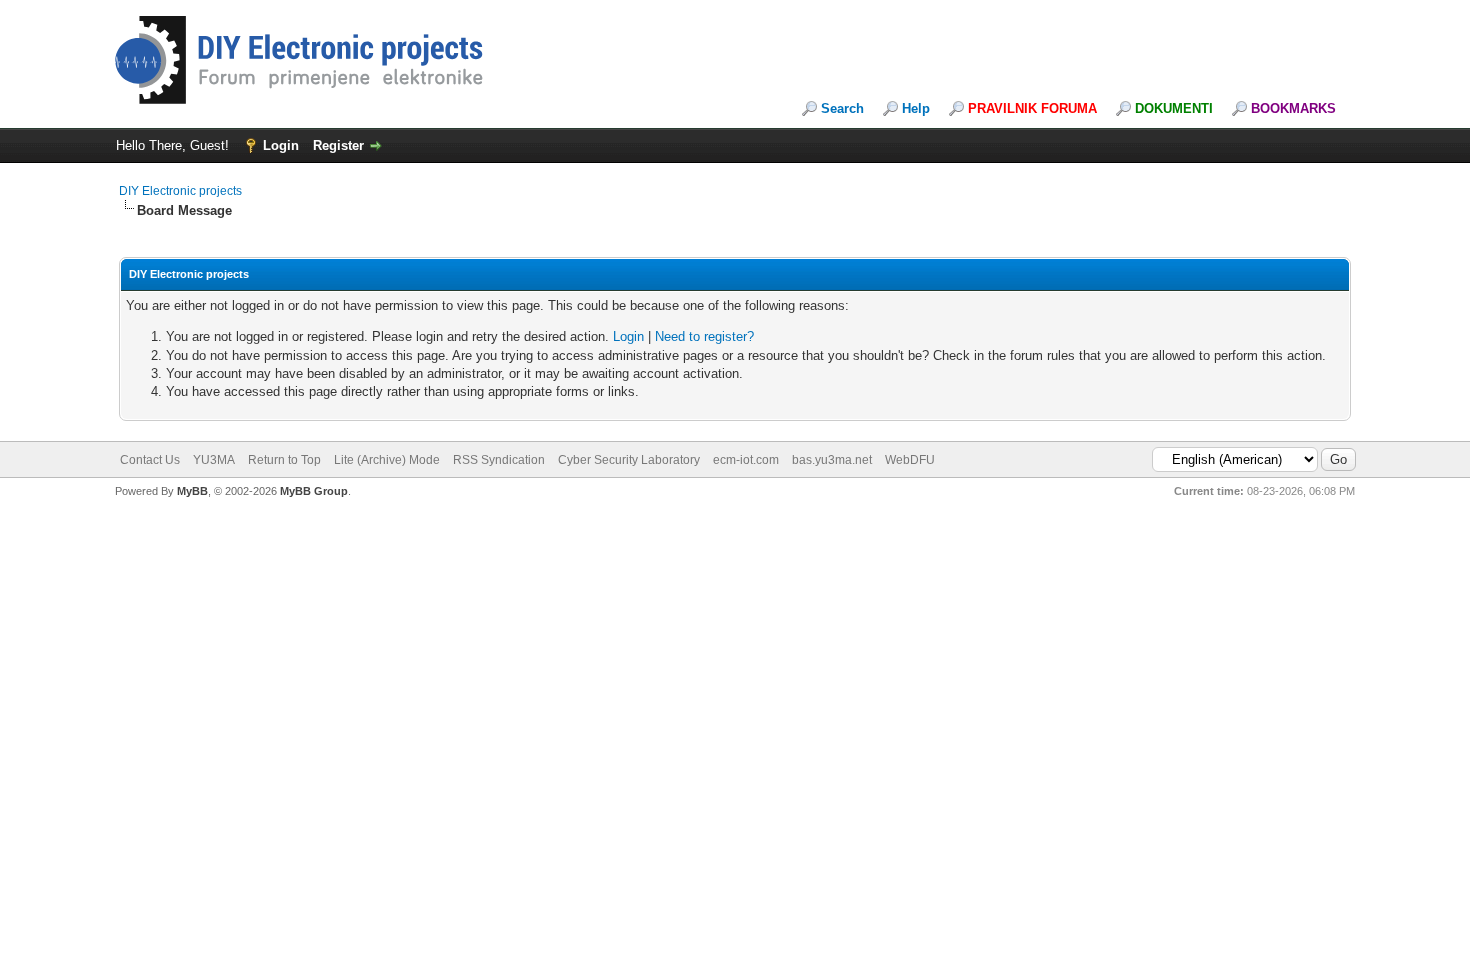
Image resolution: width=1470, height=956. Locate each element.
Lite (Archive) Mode (387, 460)
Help (916, 108)
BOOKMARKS (1293, 108)
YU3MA (214, 460)
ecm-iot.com (746, 460)
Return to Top (284, 460)
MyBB (192, 491)
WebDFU (910, 460)
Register (338, 145)
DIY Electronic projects (180, 191)
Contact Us (150, 460)
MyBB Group (314, 491)
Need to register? (704, 336)
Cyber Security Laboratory (629, 460)
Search (842, 108)
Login (281, 145)
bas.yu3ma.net (832, 460)
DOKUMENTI (1174, 108)
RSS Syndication (499, 460)
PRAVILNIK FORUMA (1032, 108)
